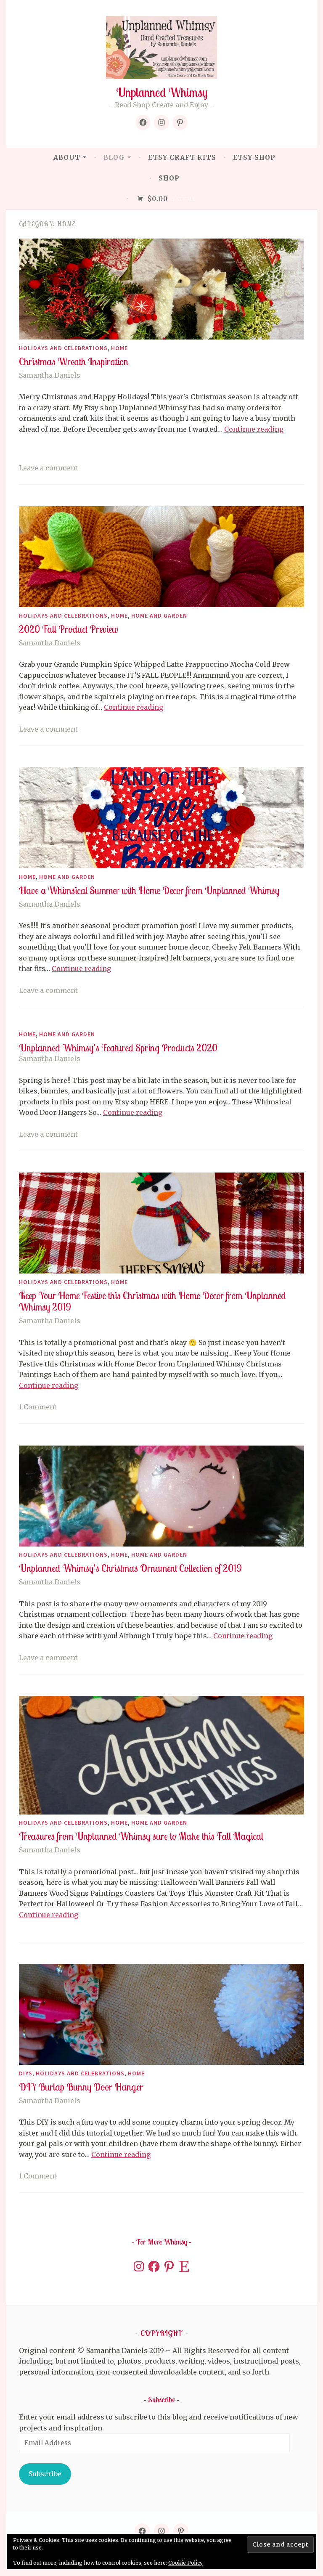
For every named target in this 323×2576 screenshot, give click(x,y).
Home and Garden (159, 615)
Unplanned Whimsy (162, 92)
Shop (169, 178)
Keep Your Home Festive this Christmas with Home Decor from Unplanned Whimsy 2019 (152, 1301)
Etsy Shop (254, 158)
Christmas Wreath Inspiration (74, 362)
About (67, 158)
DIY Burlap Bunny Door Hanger (81, 2087)
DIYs (26, 2073)
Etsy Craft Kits (182, 158)
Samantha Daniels (50, 375)
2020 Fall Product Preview (68, 629)
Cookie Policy (185, 2563)
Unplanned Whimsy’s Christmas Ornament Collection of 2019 (130, 1568)
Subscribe (45, 2474)
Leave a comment (48, 468)
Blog (114, 158)
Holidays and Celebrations (63, 348)
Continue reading (254, 429)
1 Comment (38, 1407)
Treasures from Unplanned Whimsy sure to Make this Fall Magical (141, 1836)
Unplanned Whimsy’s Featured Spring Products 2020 (118, 1048)
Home (119, 348)
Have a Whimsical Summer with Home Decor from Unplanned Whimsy (149, 890)
